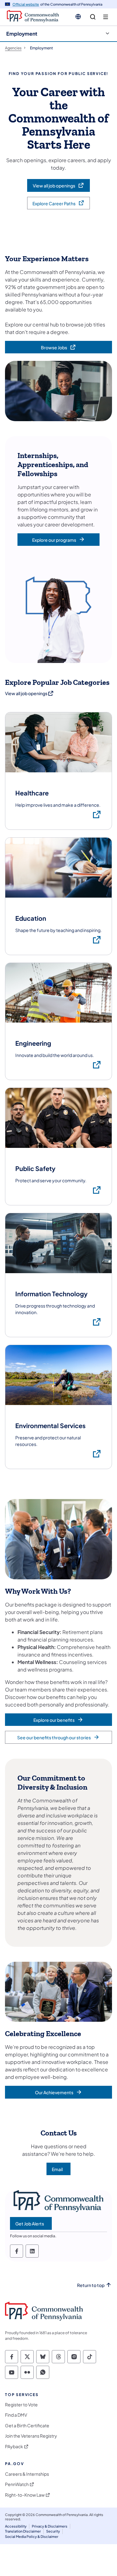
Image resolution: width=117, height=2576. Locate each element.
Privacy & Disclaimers (50, 2526)
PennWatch (17, 2484)
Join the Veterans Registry (31, 2436)
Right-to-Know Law (25, 2495)
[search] (93, 17)
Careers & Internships (27, 2474)
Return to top (91, 2285)
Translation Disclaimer (23, 2531)
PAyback (14, 2446)
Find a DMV (16, 2415)
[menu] (106, 17)
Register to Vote (21, 2405)
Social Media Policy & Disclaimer (32, 2536)
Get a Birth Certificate (27, 2426)
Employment (22, 34)
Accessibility (16, 2526)
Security (53, 2531)
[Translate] (78, 17)
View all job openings (30, 693)
